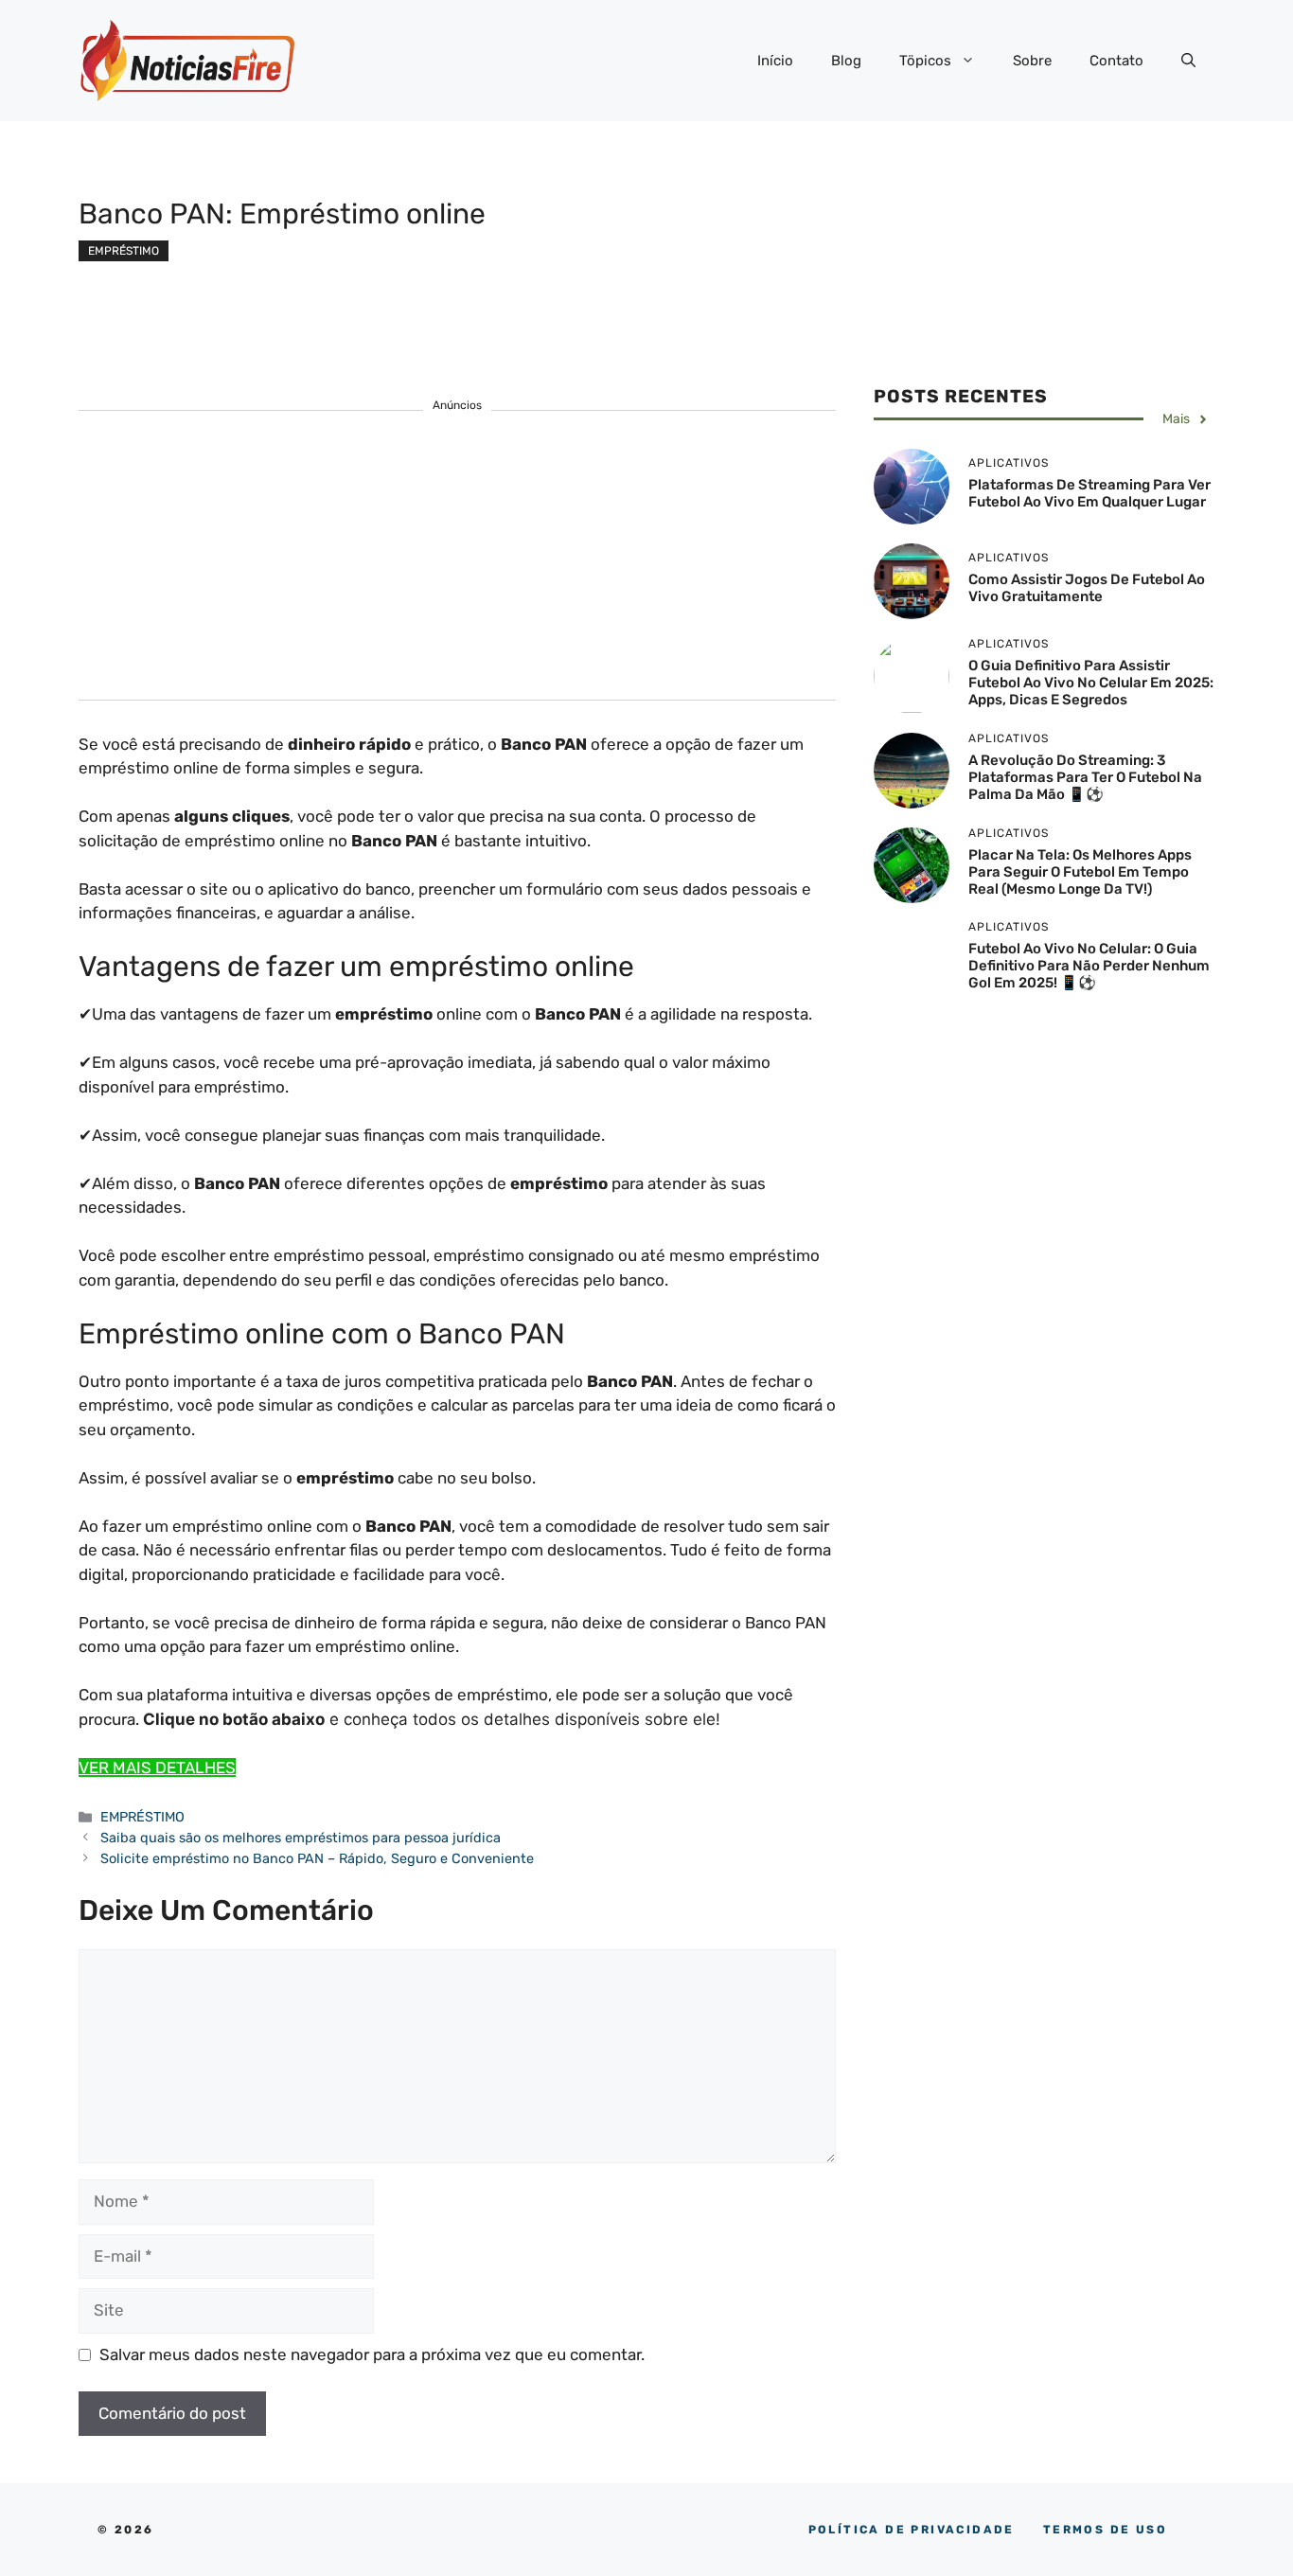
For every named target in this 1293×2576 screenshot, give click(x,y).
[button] (1188, 61)
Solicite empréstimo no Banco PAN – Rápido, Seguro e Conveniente (317, 1858)
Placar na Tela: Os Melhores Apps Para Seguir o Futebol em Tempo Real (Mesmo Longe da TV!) (1080, 872)
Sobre (1032, 61)
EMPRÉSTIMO (124, 251)
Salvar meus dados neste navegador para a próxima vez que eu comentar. (372, 2354)
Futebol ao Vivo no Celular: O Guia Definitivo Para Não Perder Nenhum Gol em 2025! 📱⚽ (1089, 967)
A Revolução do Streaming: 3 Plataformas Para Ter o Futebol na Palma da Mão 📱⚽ (1085, 777)
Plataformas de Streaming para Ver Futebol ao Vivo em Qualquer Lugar (1089, 493)
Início (775, 61)
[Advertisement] (457, 567)
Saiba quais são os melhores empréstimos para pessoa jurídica (301, 1838)
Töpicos (925, 61)
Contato (1116, 61)
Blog (846, 61)
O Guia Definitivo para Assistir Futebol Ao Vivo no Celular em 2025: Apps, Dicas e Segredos (1091, 683)
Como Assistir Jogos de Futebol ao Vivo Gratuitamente (1087, 588)
